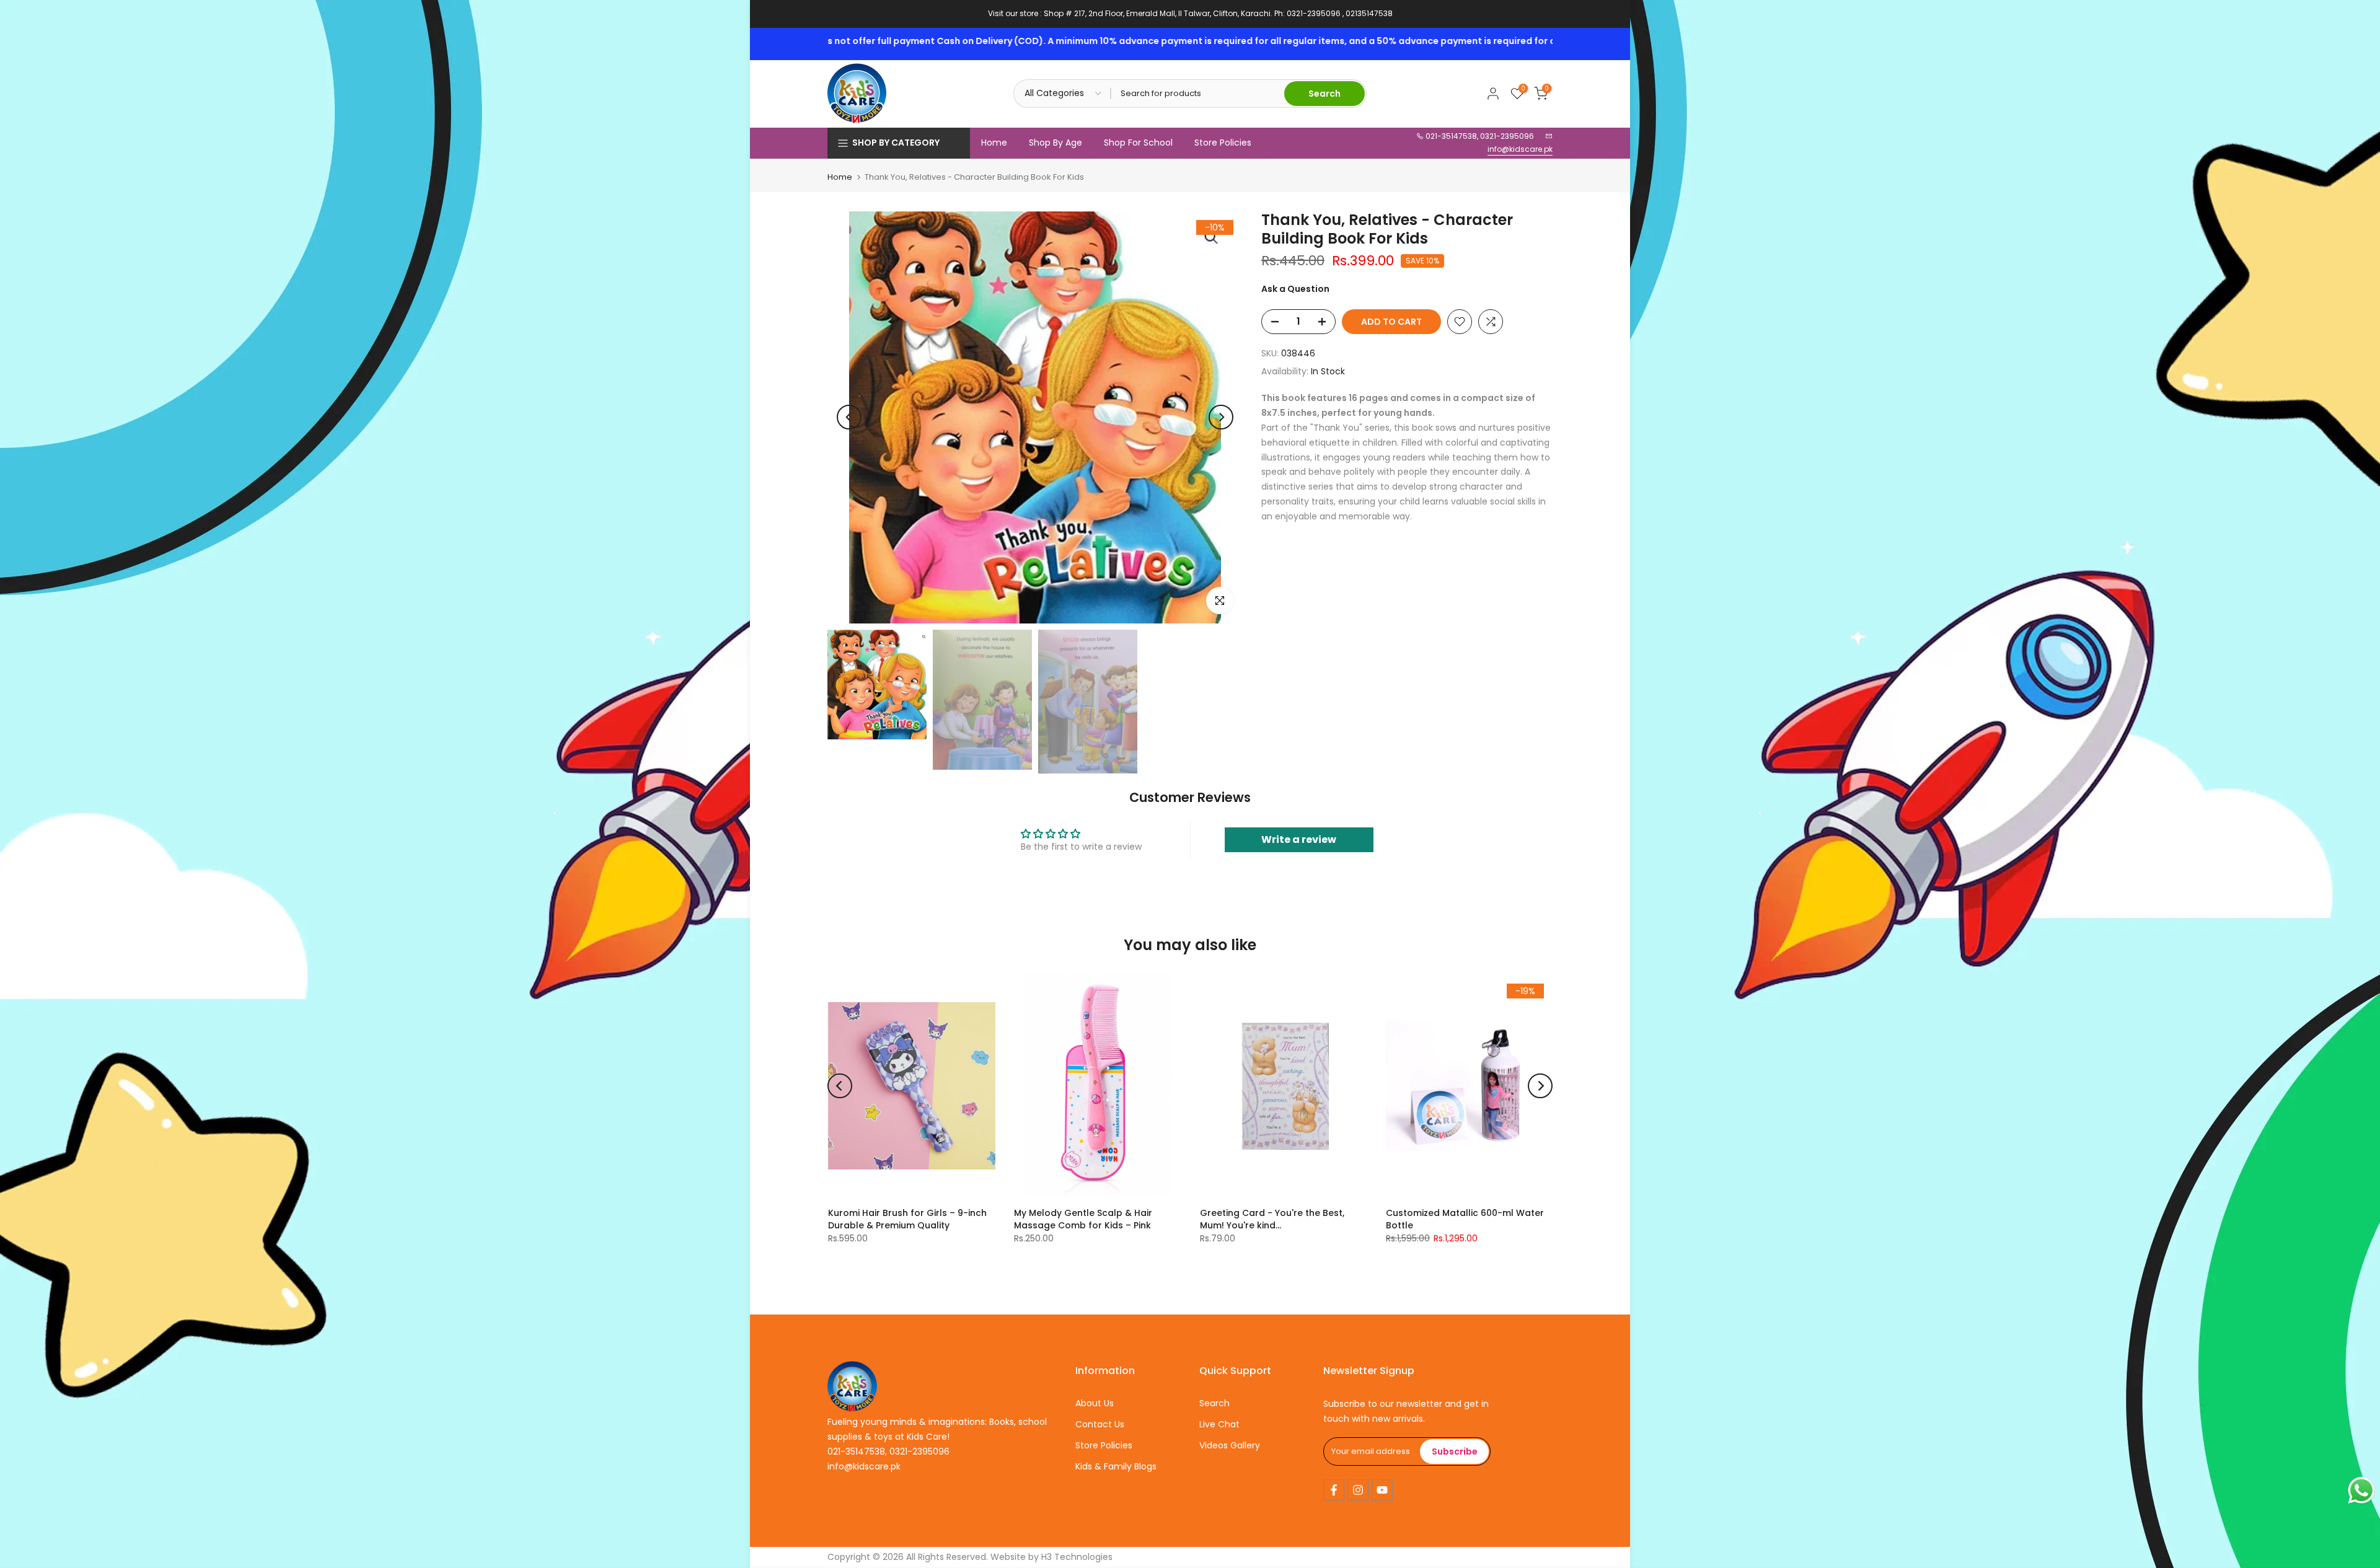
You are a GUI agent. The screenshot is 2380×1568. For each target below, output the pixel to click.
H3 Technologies (1077, 1557)
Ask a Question (1295, 289)
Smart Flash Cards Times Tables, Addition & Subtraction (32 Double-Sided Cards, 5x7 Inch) (1496, 1225)
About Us (1095, 1403)
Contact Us (1100, 1424)
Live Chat (1219, 1424)
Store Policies (1223, 143)
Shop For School (1138, 143)
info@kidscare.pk (1520, 149)
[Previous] (849, 417)
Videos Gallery (1230, 1445)
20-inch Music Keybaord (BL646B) (1307, 1213)
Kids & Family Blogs (1116, 1466)
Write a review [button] (1299, 839)
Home (994, 143)
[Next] (1221, 417)
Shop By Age (1056, 143)
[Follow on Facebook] (1334, 1490)
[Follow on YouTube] (1382, 1490)
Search (1214, 1403)
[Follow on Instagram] (1358, 1490)
